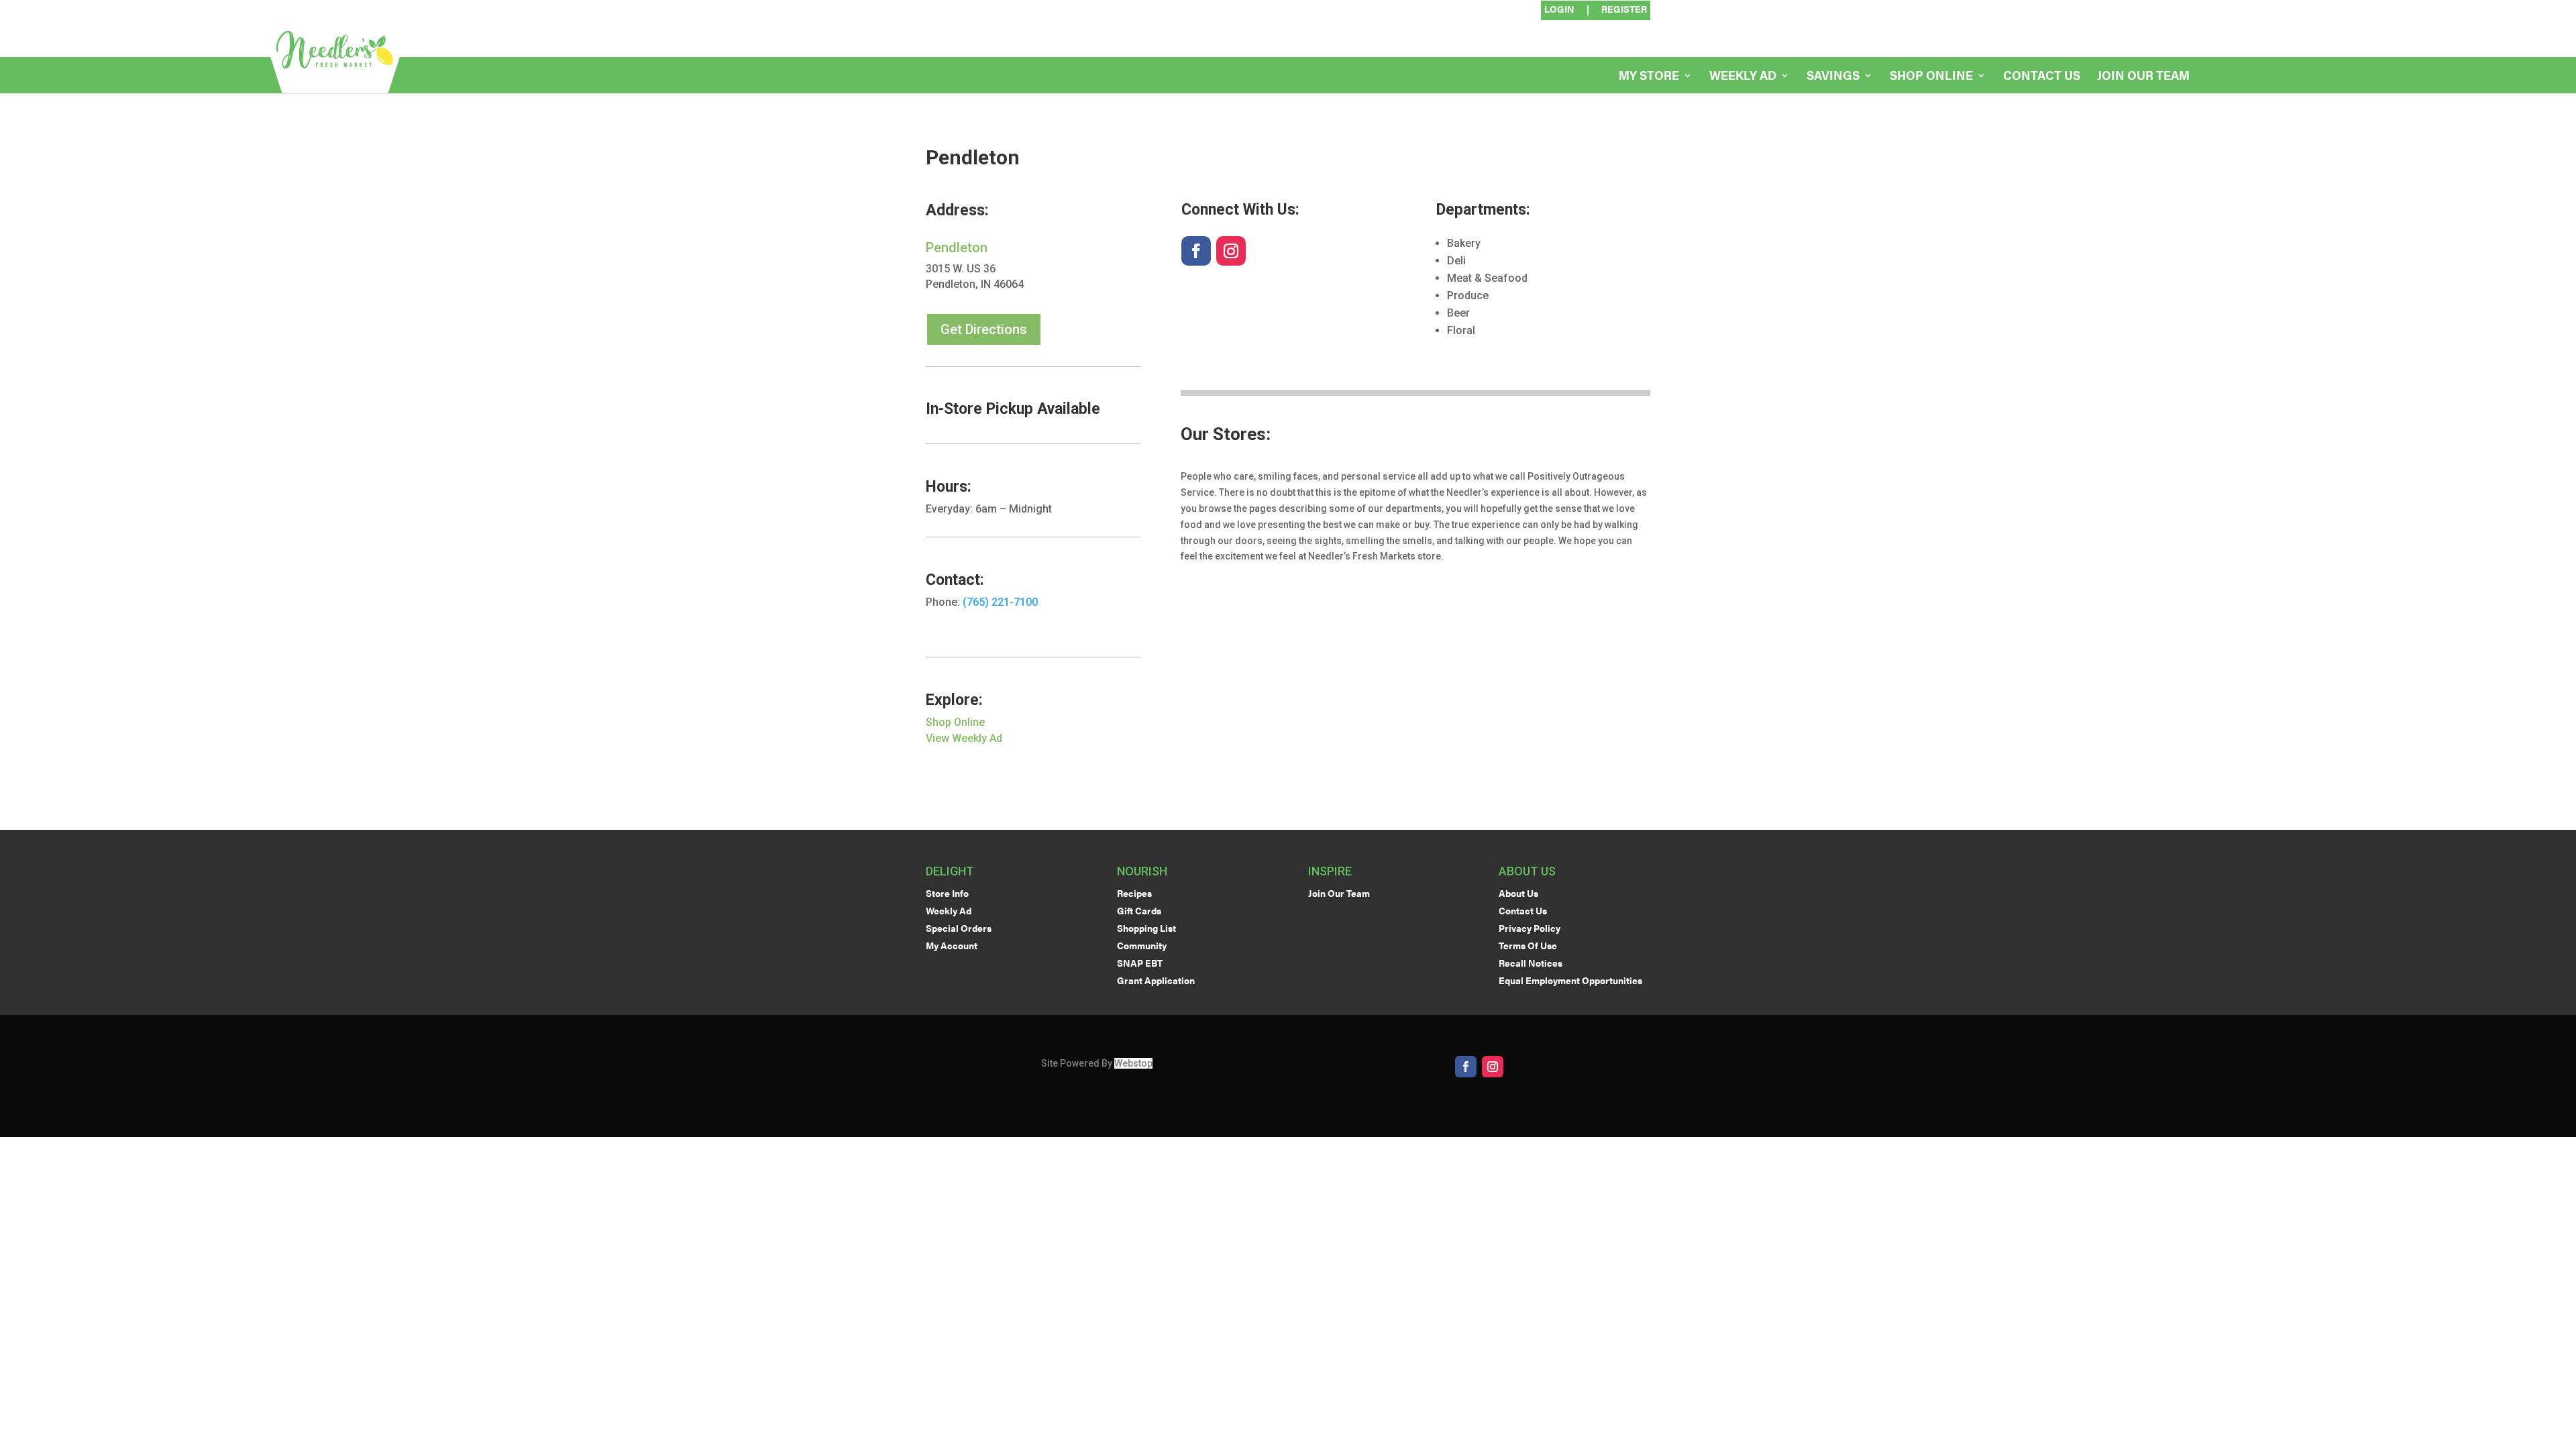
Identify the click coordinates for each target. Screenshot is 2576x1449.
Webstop (1133, 1063)
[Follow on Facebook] (1196, 251)
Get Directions (984, 329)
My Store (1649, 77)
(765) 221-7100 (1000, 602)
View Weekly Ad (964, 738)
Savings (1833, 77)
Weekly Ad (1743, 77)
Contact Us (2042, 77)
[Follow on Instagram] (1231, 251)
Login (1559, 10)
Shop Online (1931, 77)
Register (1624, 10)
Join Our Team (2143, 77)
